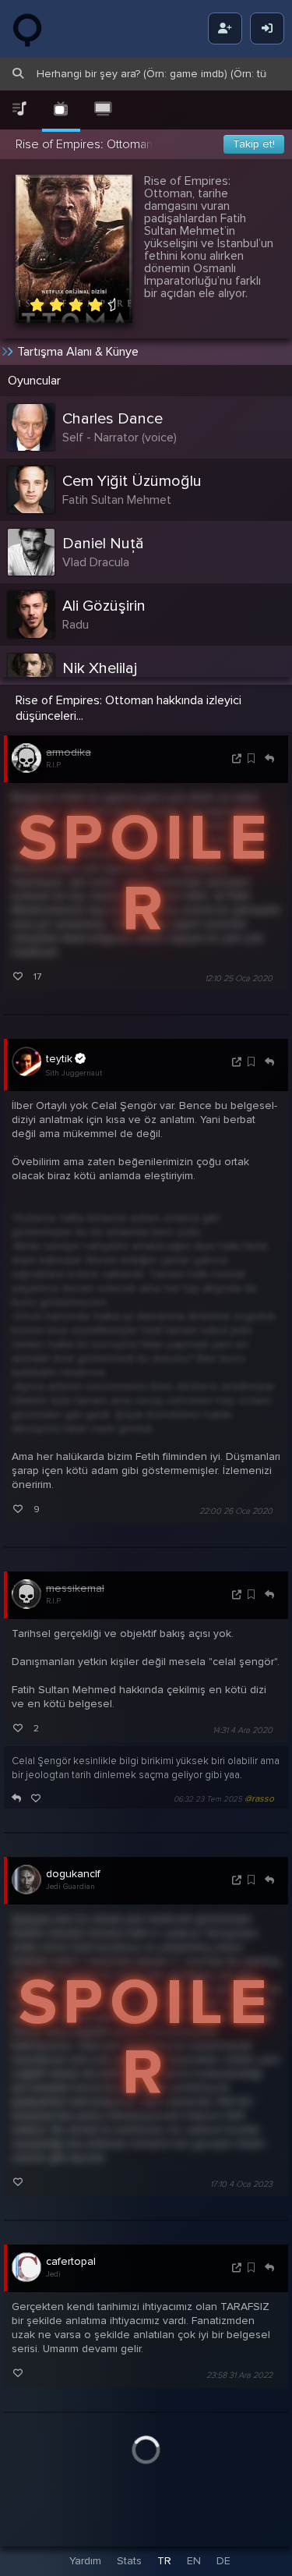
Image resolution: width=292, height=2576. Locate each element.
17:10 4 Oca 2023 (241, 2184)
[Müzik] (19, 110)
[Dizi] (62, 110)
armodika (69, 752)
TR (164, 2561)
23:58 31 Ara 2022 (239, 2376)
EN (194, 2561)
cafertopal (71, 2261)
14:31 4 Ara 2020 (243, 1730)
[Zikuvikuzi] (39, 29)
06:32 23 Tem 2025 (208, 1799)
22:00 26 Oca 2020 (236, 1511)
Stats (129, 2561)
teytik (59, 1059)
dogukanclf (73, 1874)
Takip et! (254, 144)
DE (223, 2561)
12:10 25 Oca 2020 (239, 978)
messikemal (75, 1588)
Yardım (85, 2561)
